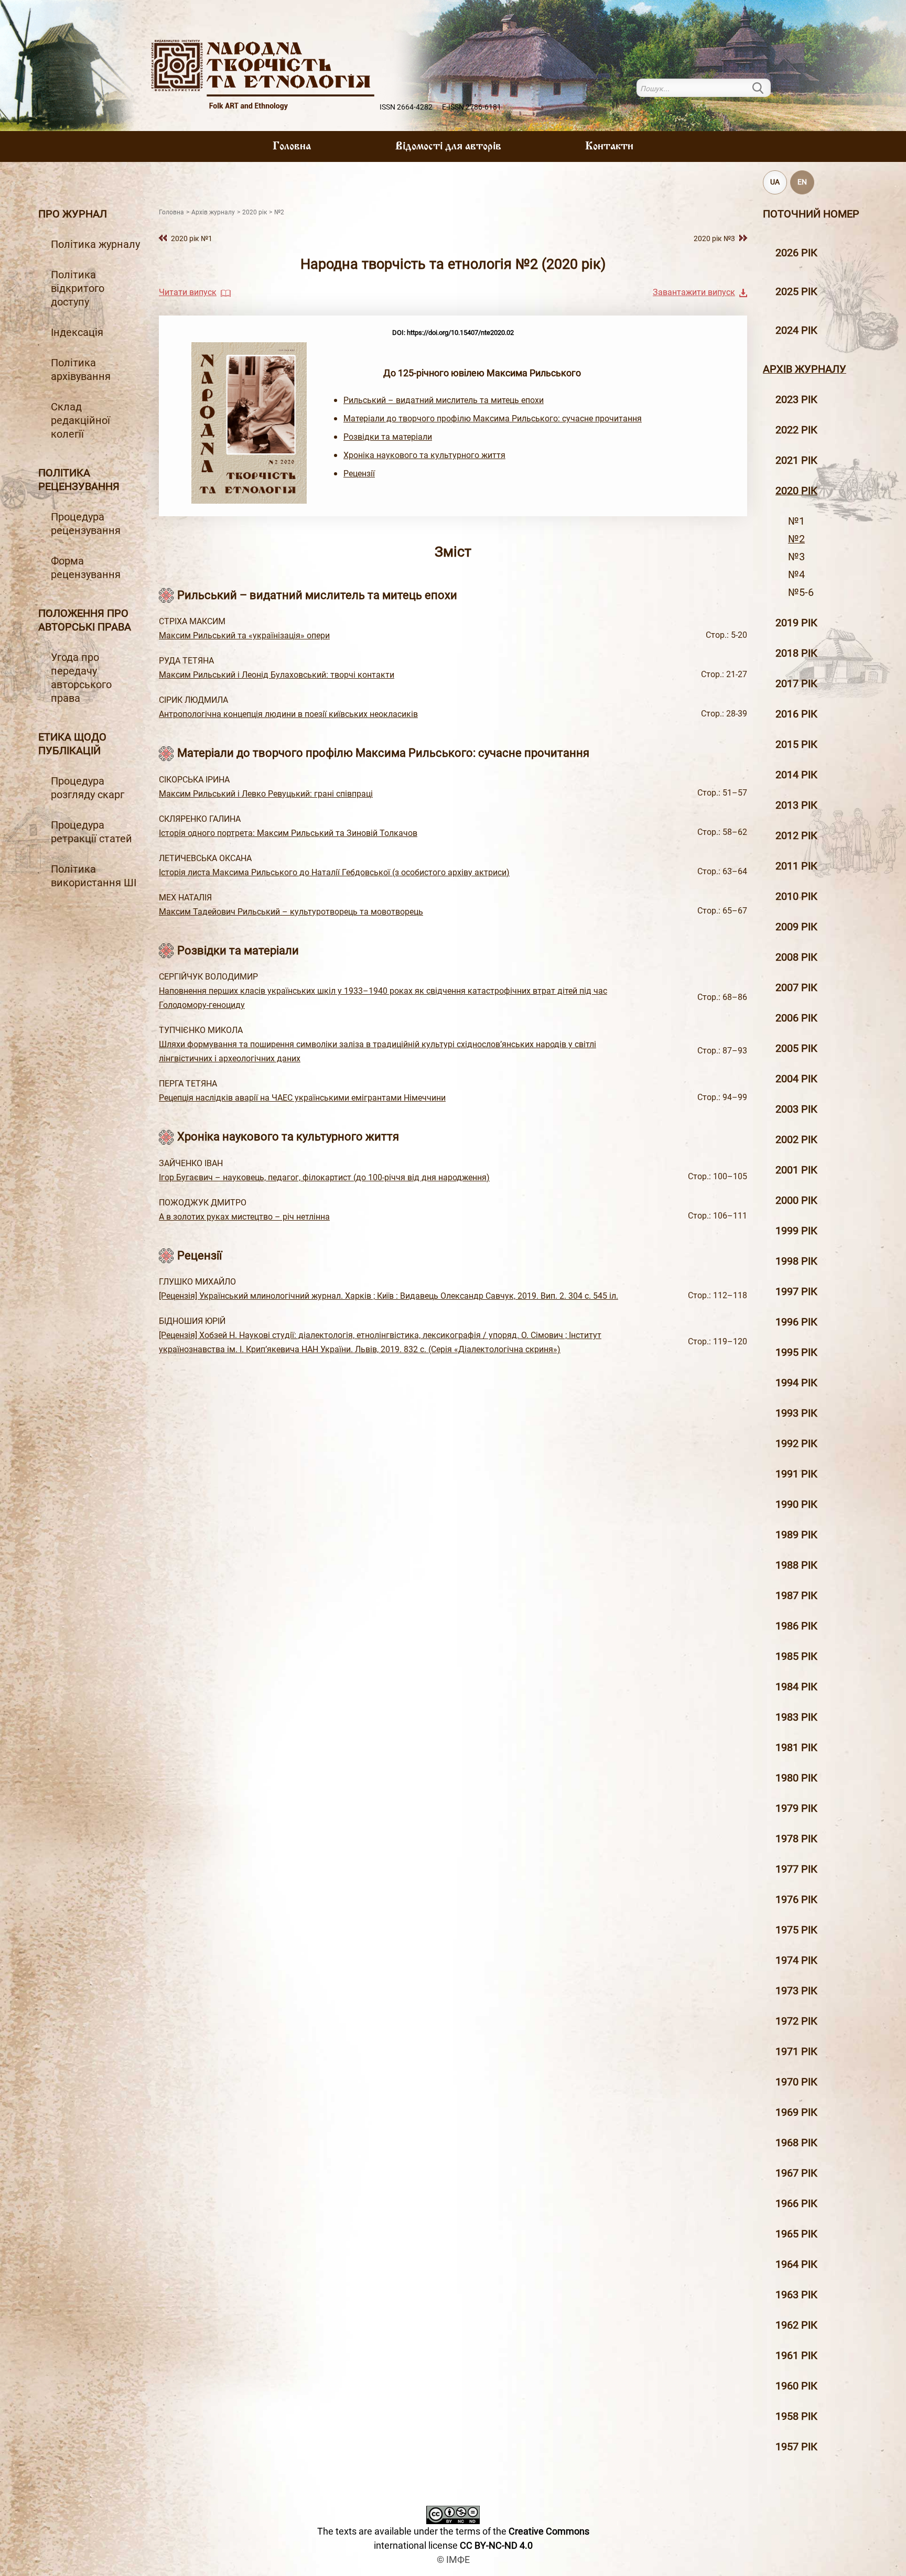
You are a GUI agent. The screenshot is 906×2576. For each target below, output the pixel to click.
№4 (796, 574)
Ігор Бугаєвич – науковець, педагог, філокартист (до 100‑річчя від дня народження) (324, 1177)
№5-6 (801, 592)
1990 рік (796, 1504)
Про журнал (73, 214)
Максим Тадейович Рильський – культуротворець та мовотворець (291, 912)
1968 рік (796, 2143)
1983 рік (796, 1717)
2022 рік (796, 430)
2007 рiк (796, 987)
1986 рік (796, 1626)
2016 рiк (796, 714)
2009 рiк (796, 927)
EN (802, 182)
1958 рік (796, 2416)
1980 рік (796, 1778)
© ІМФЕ (453, 2559)
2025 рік (796, 291)
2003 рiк (796, 1109)
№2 (796, 539)
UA (775, 182)
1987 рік (796, 1595)
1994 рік (796, 1383)
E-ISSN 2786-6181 (472, 107)
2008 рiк (796, 957)
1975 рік (796, 1930)
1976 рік (796, 1899)
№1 (796, 521)
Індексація (77, 332)
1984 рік (796, 1687)
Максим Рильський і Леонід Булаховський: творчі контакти (277, 675)
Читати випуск (188, 292)
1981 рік (796, 1747)
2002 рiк (796, 1139)
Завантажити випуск (694, 292)
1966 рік (796, 2203)
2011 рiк (796, 866)
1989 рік (796, 1535)
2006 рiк (796, 1018)
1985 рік (796, 1656)
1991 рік (796, 1474)
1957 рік (796, 2447)
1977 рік (796, 1869)
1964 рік (796, 2264)
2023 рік (796, 399)
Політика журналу (95, 244)
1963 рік (796, 2295)
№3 (796, 557)
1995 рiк (796, 1352)
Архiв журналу (805, 369)
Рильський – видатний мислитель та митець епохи (444, 400)
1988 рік (796, 1565)
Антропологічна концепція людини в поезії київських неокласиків (288, 714)
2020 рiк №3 (714, 239)
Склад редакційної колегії (80, 420)
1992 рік (796, 1443)
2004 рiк (796, 1079)
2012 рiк (796, 835)
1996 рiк (796, 1322)
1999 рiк (796, 1231)
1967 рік (796, 2173)
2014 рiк (796, 775)
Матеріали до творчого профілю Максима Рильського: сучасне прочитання (493, 419)
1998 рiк (796, 1261)
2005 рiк (796, 1048)
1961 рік (796, 2355)
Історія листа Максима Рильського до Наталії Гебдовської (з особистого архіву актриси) (334, 872)
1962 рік (796, 2325)
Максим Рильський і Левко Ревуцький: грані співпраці (266, 794)
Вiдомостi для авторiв (448, 147)
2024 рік (796, 330)
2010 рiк (796, 896)
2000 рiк (796, 1200)
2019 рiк (796, 623)
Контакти (609, 147)
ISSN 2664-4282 (406, 107)
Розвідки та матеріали (388, 437)
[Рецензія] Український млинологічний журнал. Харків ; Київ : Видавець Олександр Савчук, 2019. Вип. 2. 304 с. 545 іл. (389, 1296)
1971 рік (796, 2051)
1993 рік (796, 1413)
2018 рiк (796, 653)
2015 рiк (796, 744)
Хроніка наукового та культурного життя (424, 455)
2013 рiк (796, 805)
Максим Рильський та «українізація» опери (244, 635)
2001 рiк (796, 1170)
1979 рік (796, 1808)
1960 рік (796, 2386)
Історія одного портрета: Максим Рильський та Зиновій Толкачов (288, 833)
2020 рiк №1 (192, 239)
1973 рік (796, 1991)
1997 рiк (796, 1291)
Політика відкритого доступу (78, 288)
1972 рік (796, 2021)
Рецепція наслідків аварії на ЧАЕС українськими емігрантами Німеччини (302, 1098)
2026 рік (796, 253)
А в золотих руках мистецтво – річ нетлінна (244, 1217)
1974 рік (796, 1960)
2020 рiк (796, 491)
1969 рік (796, 2112)
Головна (292, 147)
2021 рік (796, 460)
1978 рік (796, 1839)
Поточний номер (811, 214)
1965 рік (796, 2234)
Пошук (764, 88)
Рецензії (359, 474)
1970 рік (796, 2082)
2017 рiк (796, 683)
